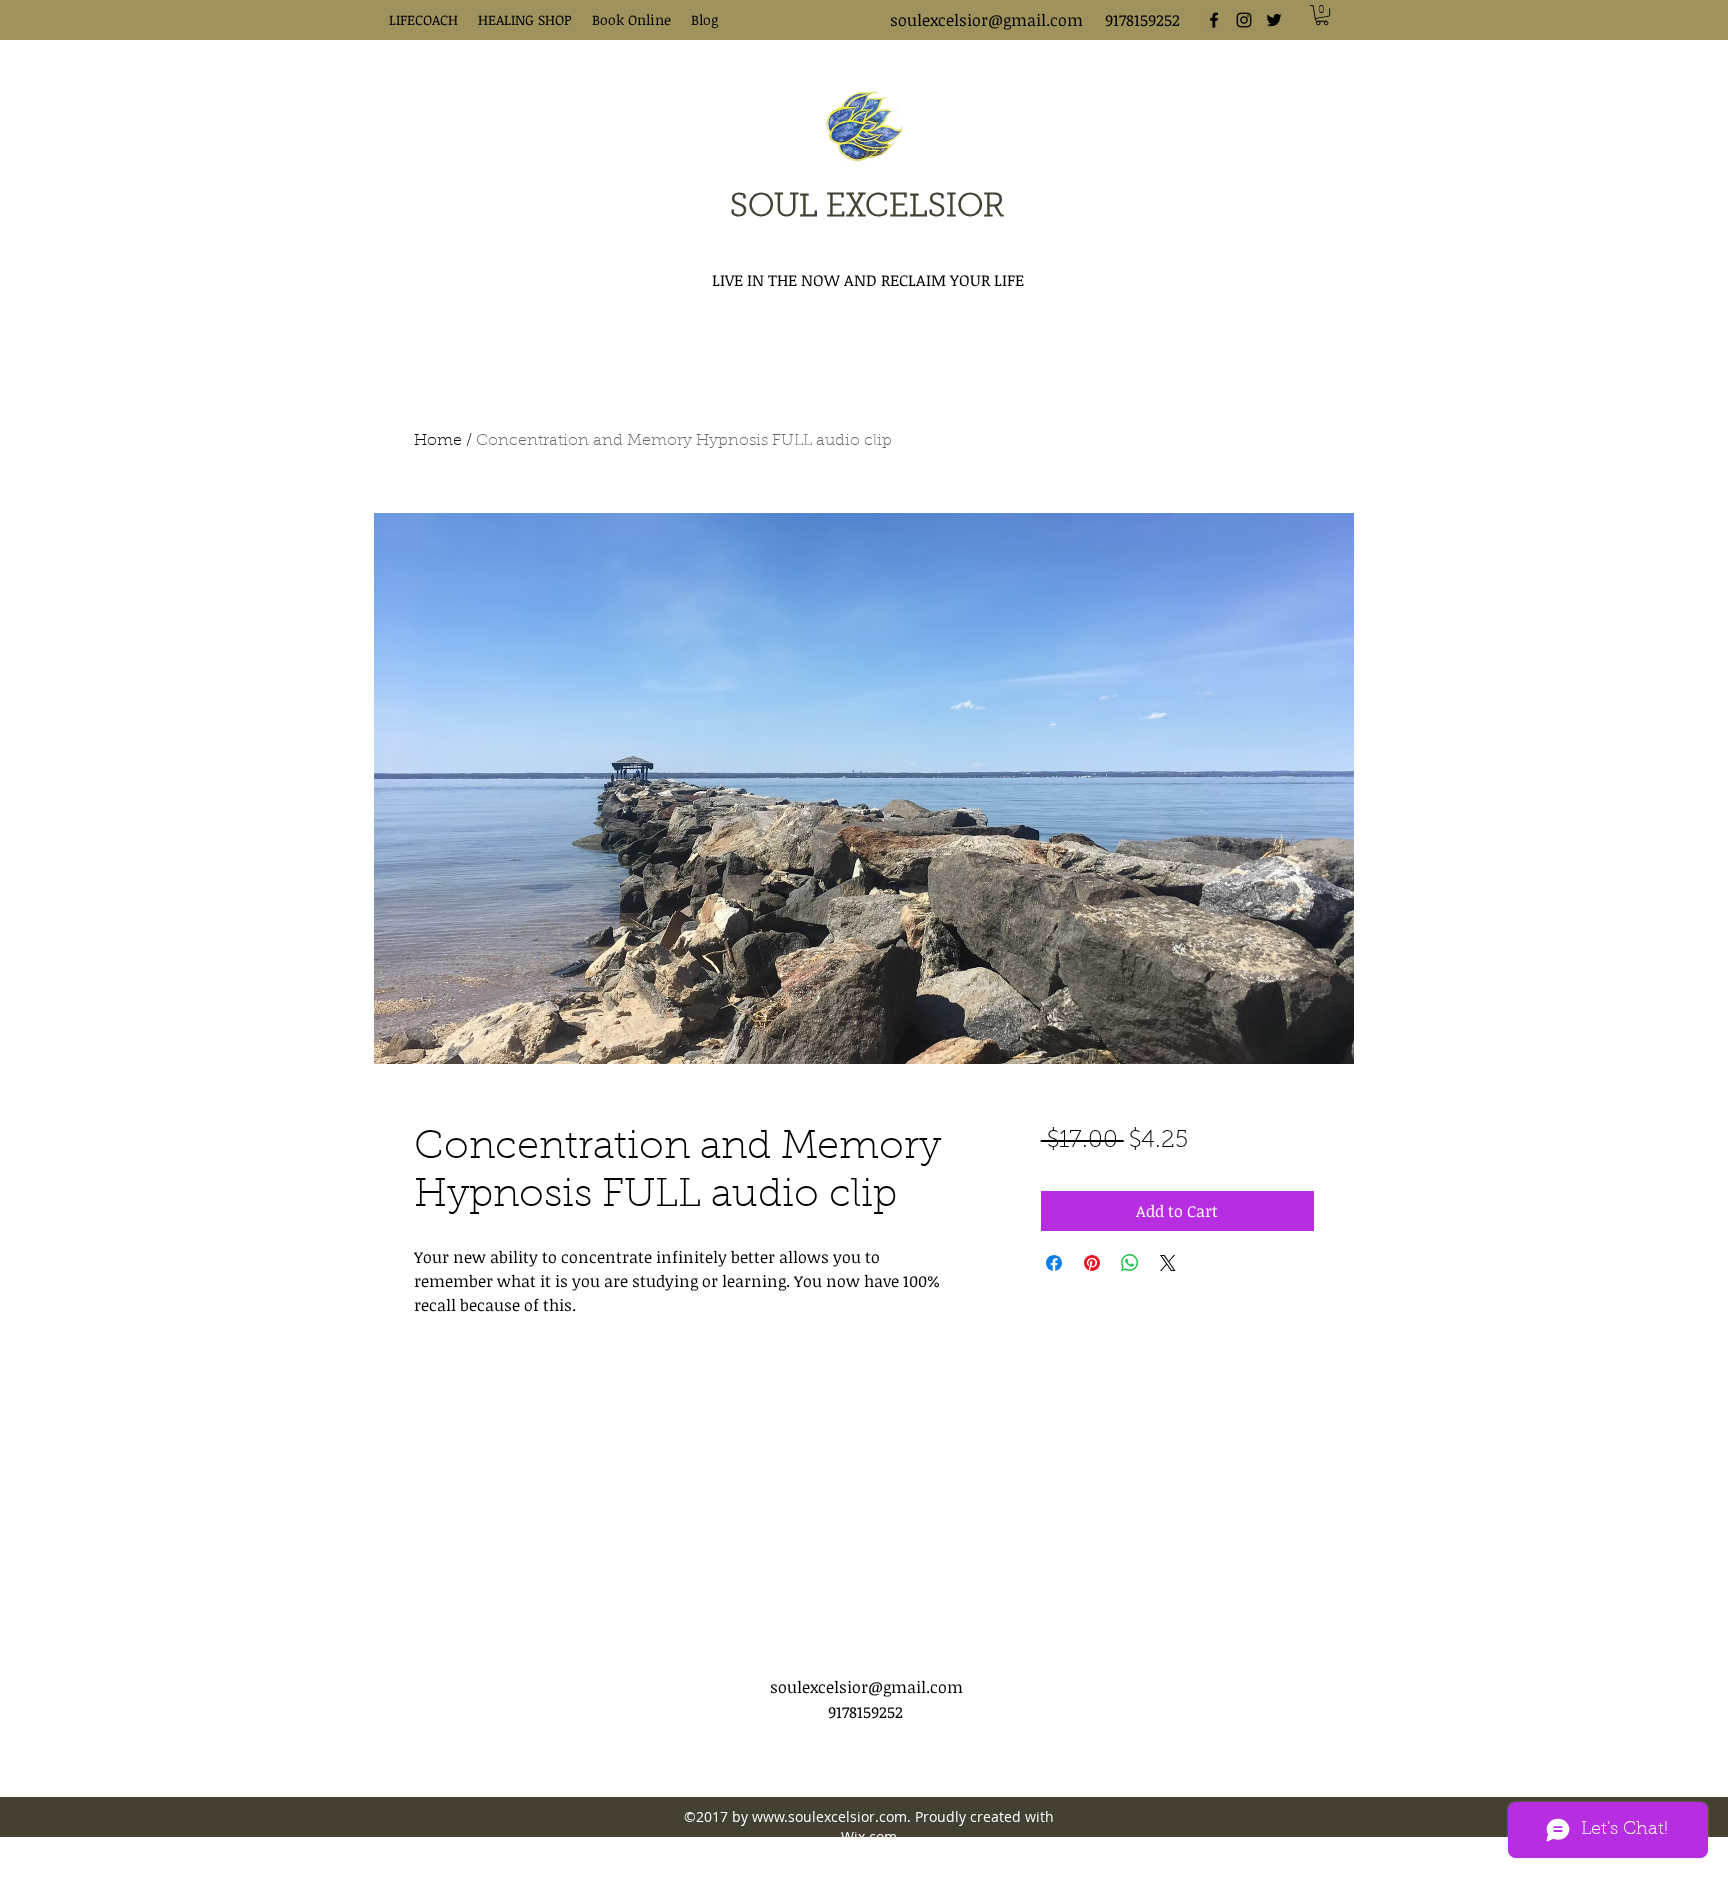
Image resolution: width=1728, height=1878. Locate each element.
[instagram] (1244, 20)
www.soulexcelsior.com (829, 1816)
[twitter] (1274, 20)
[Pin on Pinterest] (1092, 1263)
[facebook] (1214, 20)
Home (438, 441)
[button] (1322, 15)
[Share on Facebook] (1054, 1263)
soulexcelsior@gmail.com (986, 20)
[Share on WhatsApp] (1130, 1263)
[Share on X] (1168, 1263)
